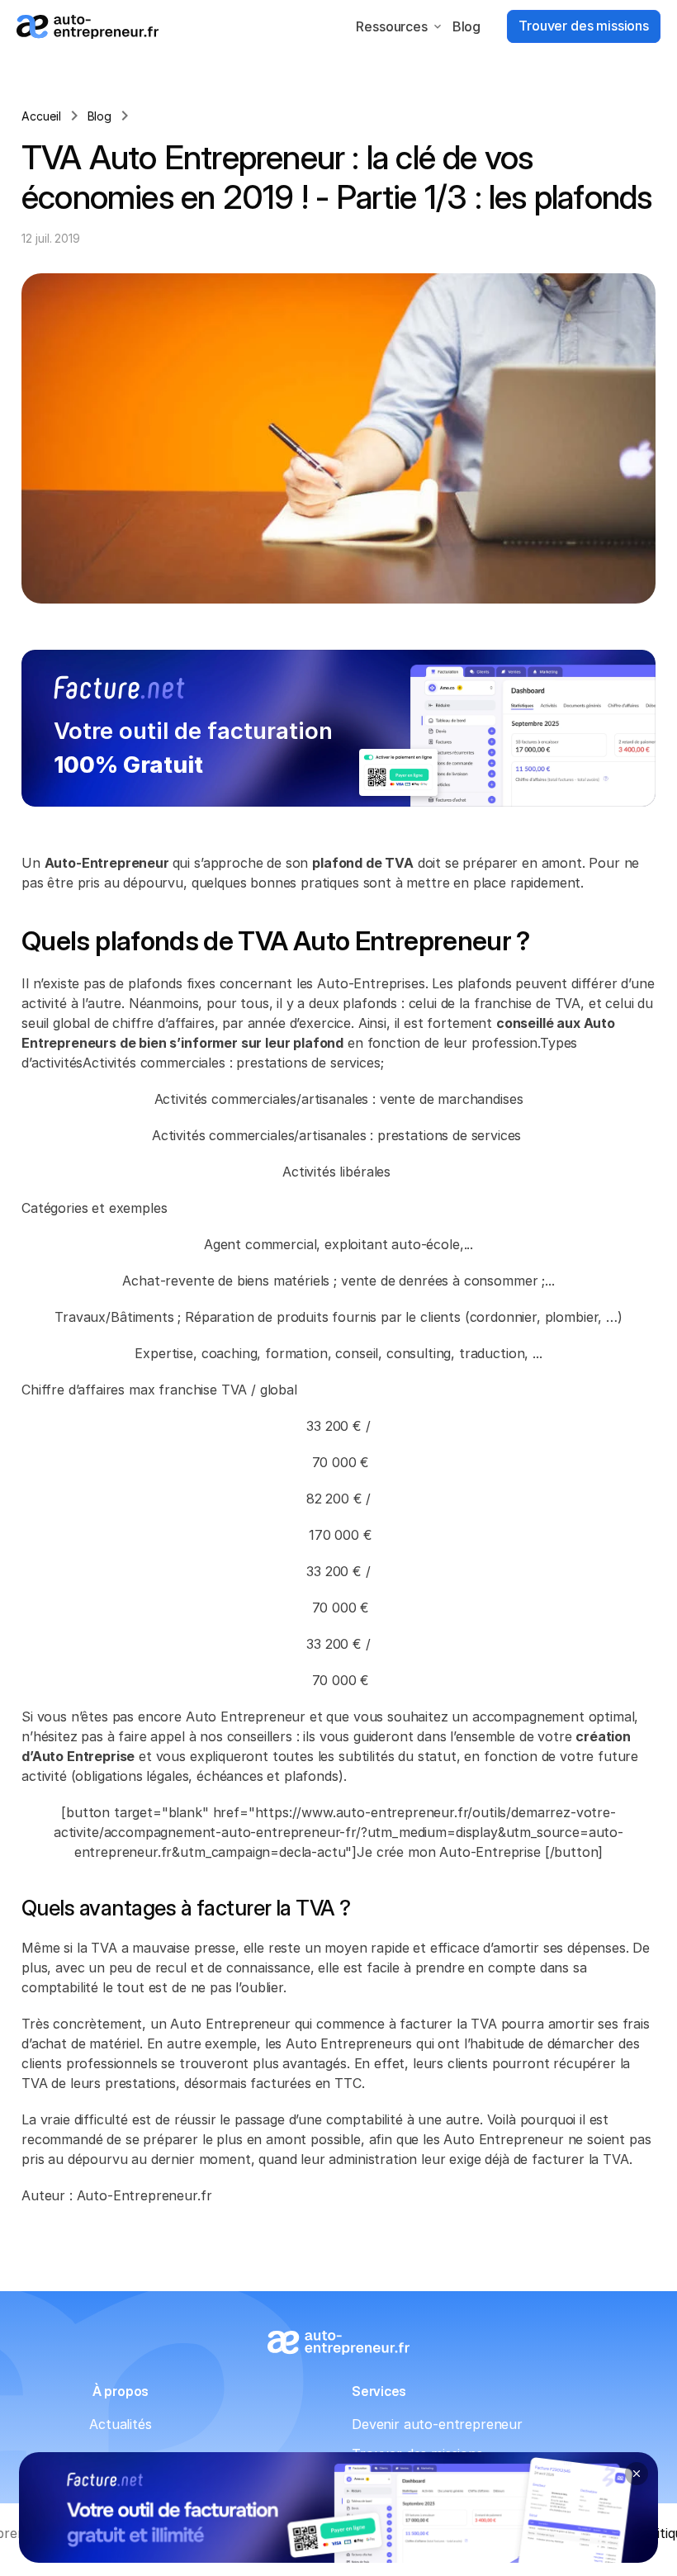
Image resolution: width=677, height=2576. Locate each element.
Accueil (41, 116)
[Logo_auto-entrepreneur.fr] (88, 27)
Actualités (120, 2424)
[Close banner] (637, 2474)
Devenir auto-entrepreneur (437, 2424)
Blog (466, 26)
